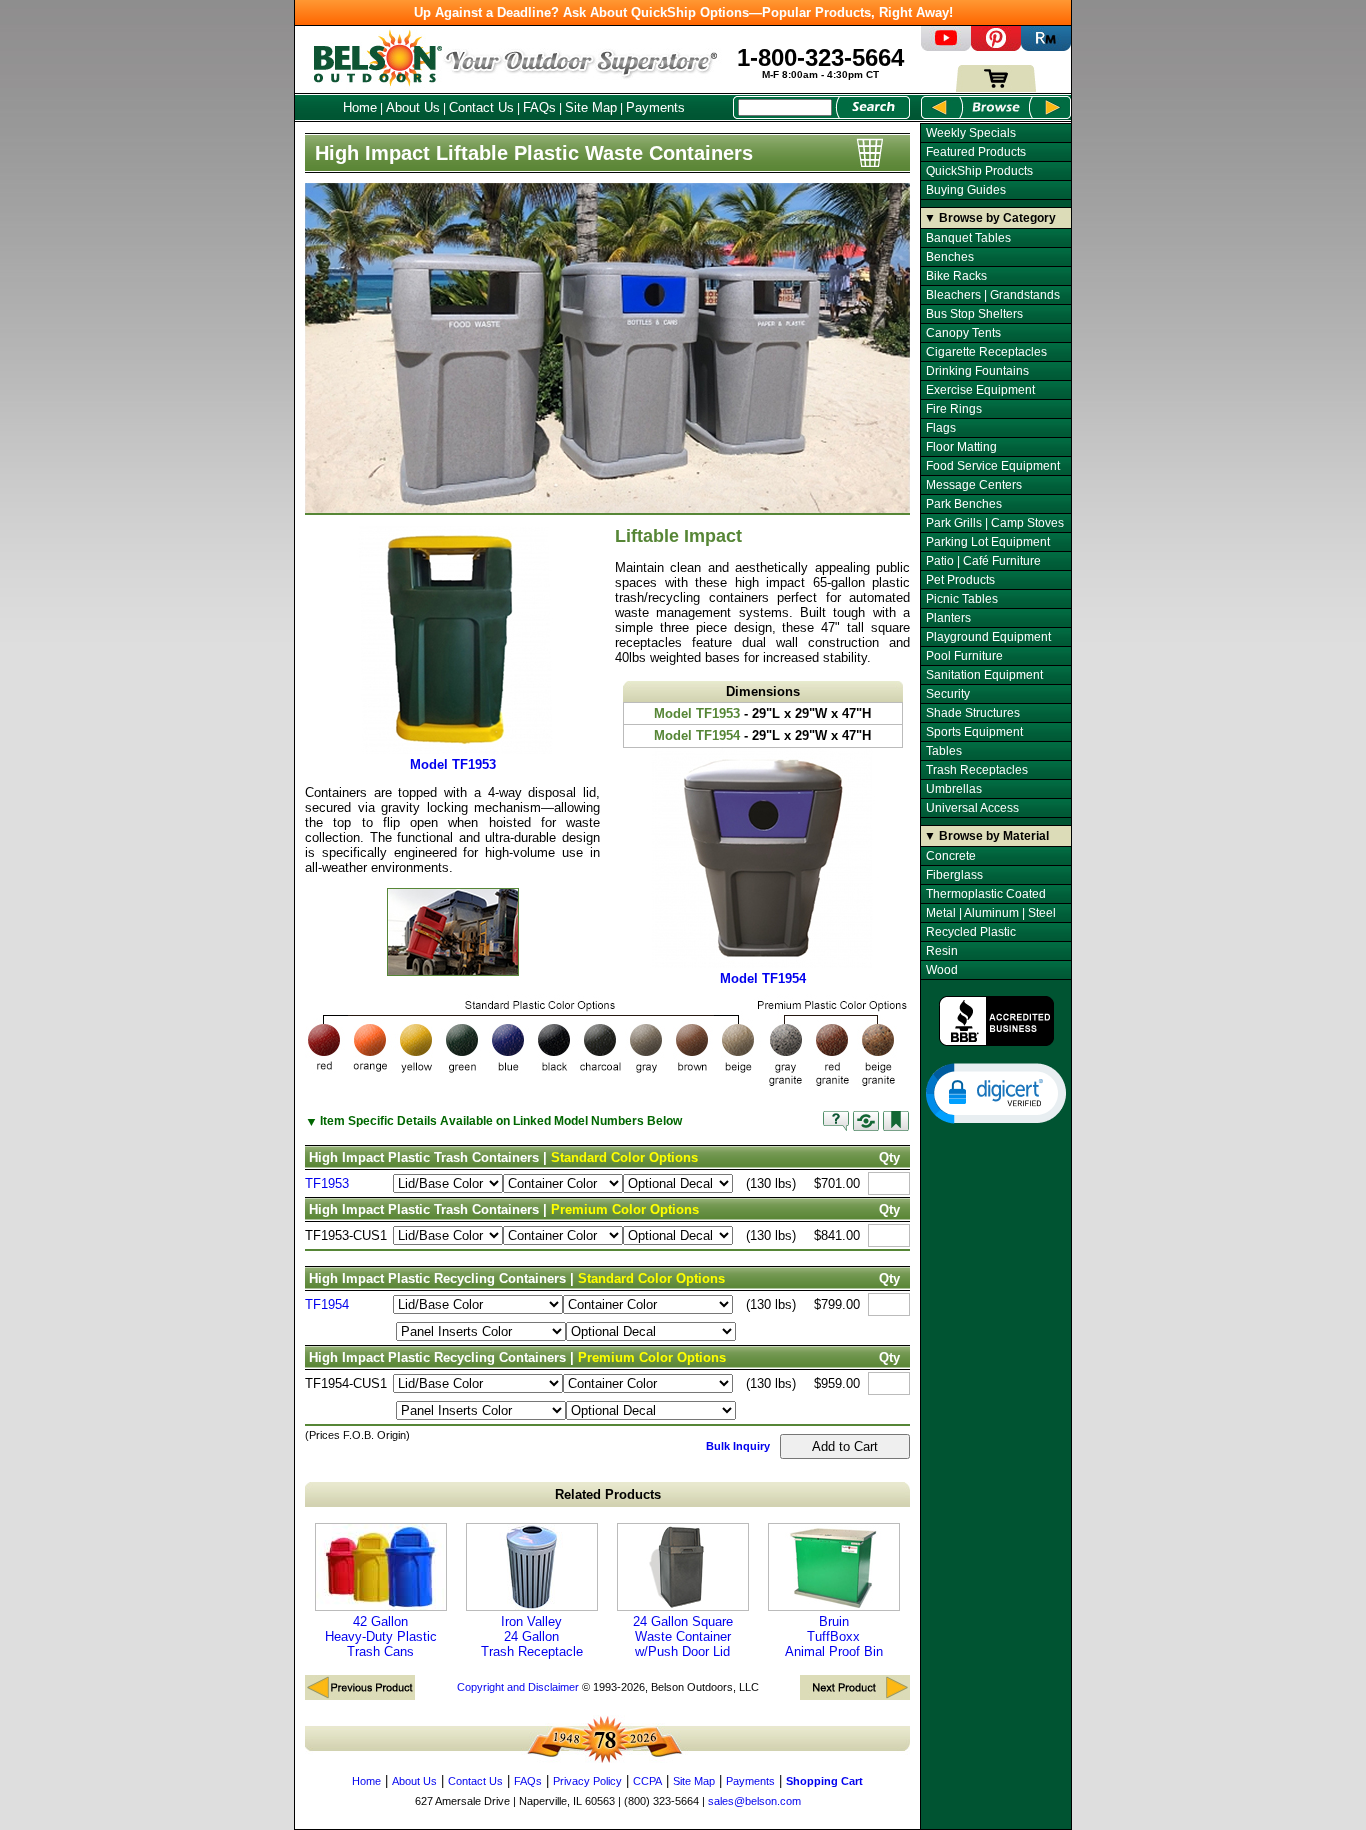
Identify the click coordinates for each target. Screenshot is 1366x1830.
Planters (948, 618)
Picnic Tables (962, 599)
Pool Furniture (964, 656)
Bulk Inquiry (738, 1446)
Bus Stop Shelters (974, 314)
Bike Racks (956, 276)
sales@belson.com (754, 1801)
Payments (655, 107)
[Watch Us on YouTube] (946, 46)
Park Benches (964, 504)
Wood (942, 970)
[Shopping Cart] (996, 87)
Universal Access (972, 808)
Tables (944, 751)
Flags (941, 428)
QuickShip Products (979, 171)
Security (948, 694)
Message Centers (974, 485)
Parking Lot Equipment (988, 542)
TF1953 (327, 1183)
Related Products (608, 1494)
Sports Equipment (974, 732)
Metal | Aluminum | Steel (991, 913)
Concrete (951, 856)
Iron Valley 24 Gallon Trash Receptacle (532, 1636)
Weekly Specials (971, 133)
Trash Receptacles (977, 770)
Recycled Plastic (971, 932)
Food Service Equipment (993, 466)
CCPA (647, 1781)
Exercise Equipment (980, 390)
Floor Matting (961, 447)
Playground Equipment (988, 637)
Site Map (591, 107)
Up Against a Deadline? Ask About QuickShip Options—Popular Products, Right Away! (683, 12)
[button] (996, 1092)
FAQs (539, 107)
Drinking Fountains (977, 371)
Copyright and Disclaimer (518, 1687)
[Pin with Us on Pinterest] (996, 46)
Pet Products (960, 580)
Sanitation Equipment (984, 675)
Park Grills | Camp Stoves (995, 523)
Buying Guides (966, 190)
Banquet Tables (968, 238)
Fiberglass (954, 875)
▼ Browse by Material (986, 836)
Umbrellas (954, 789)
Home (360, 107)
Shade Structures (973, 713)
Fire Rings (954, 409)
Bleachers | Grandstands (993, 295)
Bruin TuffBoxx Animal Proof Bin (834, 1636)
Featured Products (976, 152)
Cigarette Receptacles (986, 352)
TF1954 (327, 1304)
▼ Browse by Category (990, 218)
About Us (413, 107)
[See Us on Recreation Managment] (1046, 46)
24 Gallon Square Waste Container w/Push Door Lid (683, 1636)
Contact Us (481, 107)
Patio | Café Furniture (983, 561)
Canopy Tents (963, 333)
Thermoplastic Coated (986, 894)
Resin (942, 951)
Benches (950, 257)
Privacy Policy (587, 1781)
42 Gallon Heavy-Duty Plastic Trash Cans (381, 1636)
